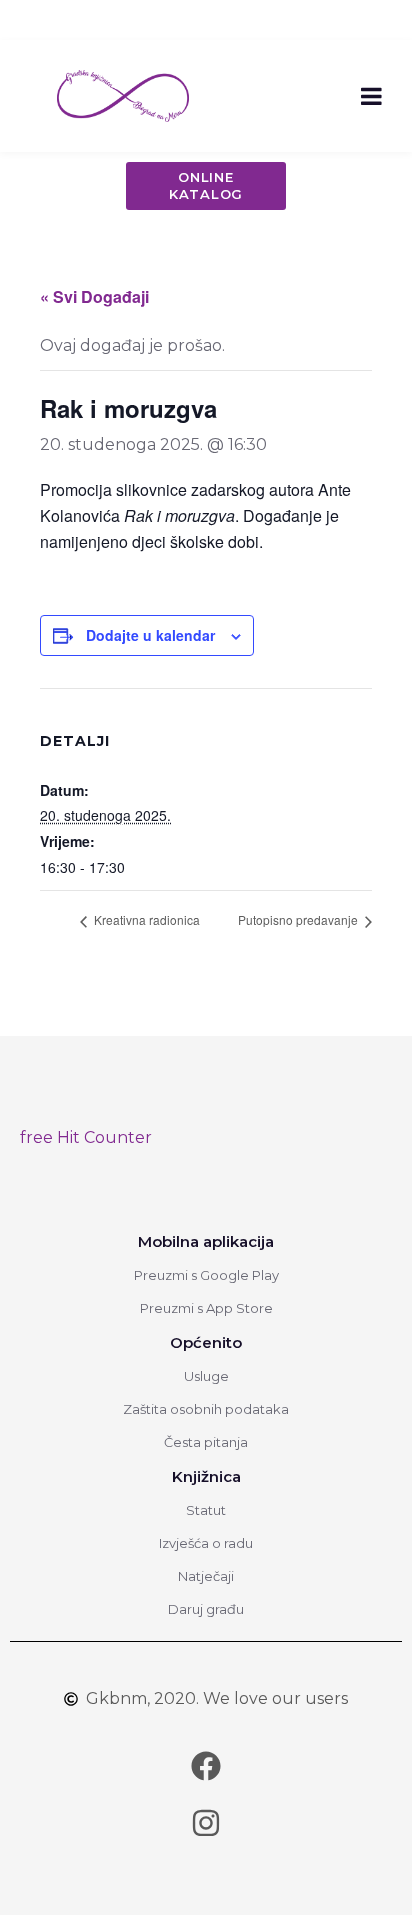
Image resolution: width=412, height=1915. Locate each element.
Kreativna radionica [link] (145, 919)
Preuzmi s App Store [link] (206, 1308)
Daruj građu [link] (206, 1609)
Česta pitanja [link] (206, 1442)
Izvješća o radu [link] (206, 1543)
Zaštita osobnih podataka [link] (206, 1409)
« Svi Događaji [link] (94, 296)
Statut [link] (206, 1510)
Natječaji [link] (206, 1576)
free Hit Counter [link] (86, 1137)
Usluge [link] (206, 1376)
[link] (122, 94)
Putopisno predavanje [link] (299, 919)
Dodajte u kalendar (150, 635)
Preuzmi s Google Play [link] (206, 1275)
